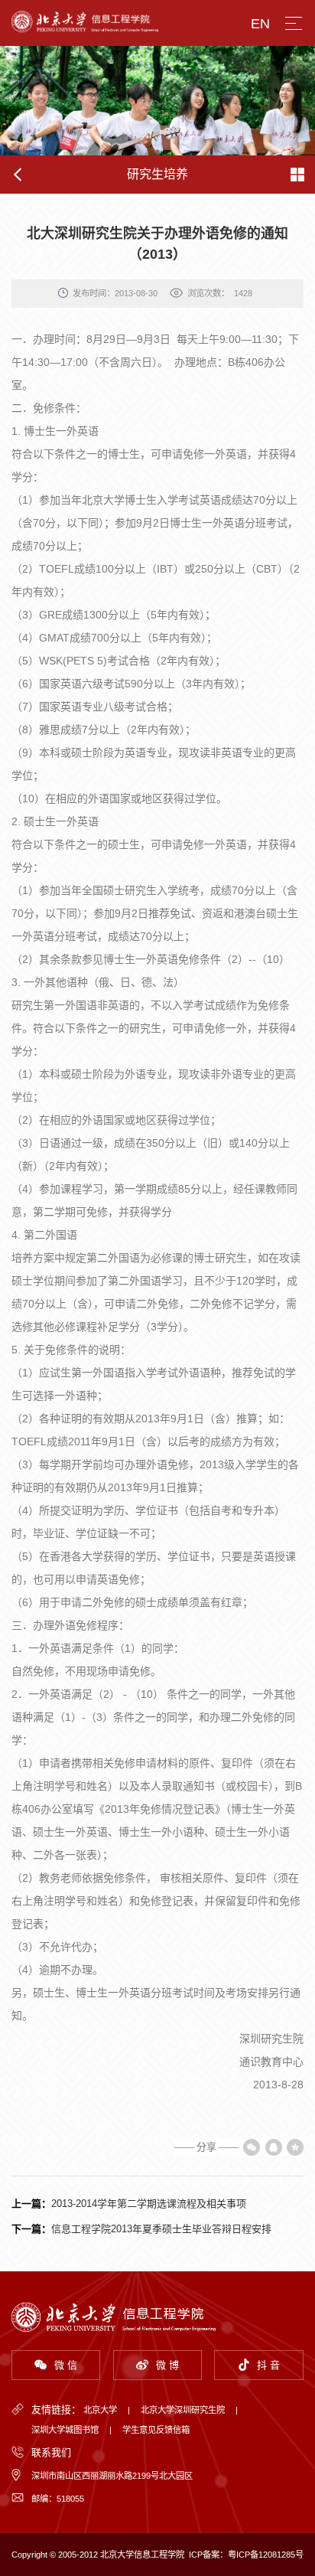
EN (260, 24)
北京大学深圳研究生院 (183, 2410)
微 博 (167, 2365)
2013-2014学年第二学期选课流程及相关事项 (149, 2204)
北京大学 (100, 2410)
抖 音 (268, 2365)
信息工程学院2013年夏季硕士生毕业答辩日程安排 (161, 2229)
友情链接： (56, 2409)
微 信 (66, 2365)
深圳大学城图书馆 (65, 2430)
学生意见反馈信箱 (156, 2430)
